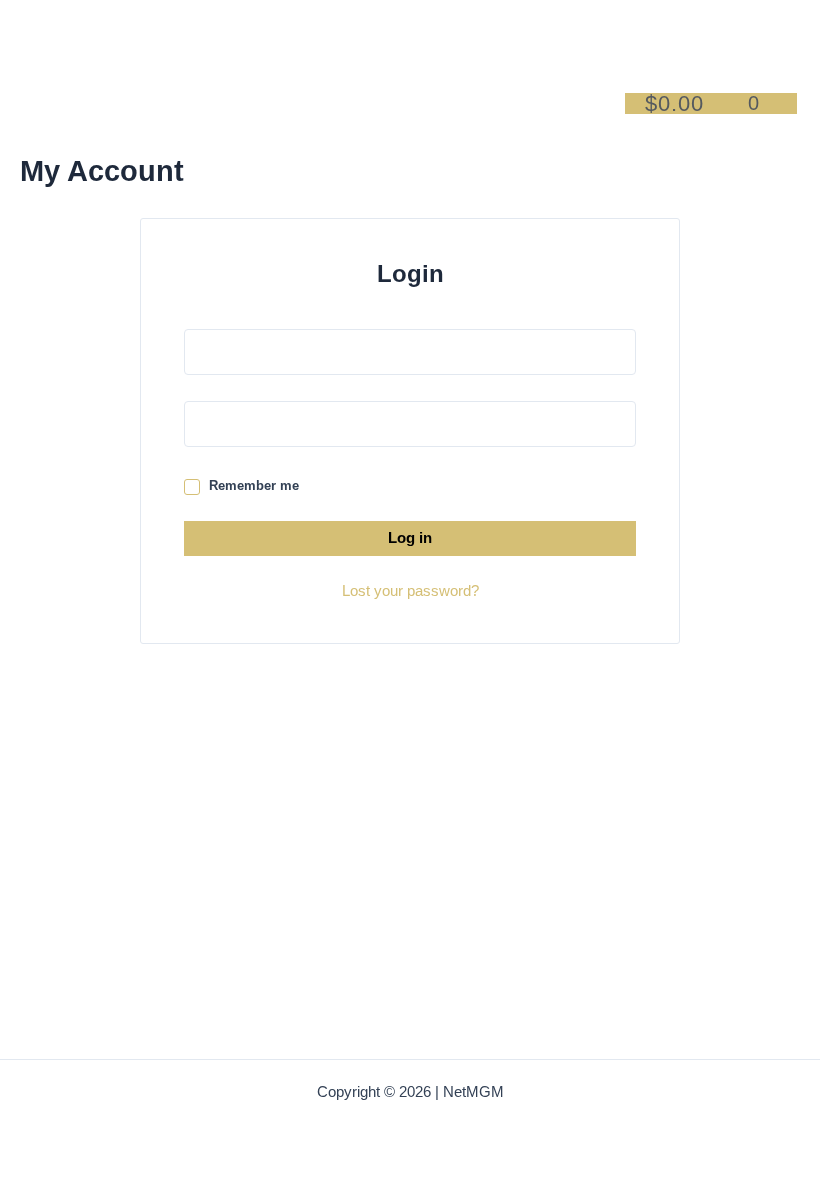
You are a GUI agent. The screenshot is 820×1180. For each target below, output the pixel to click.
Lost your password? (410, 591)
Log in (410, 538)
